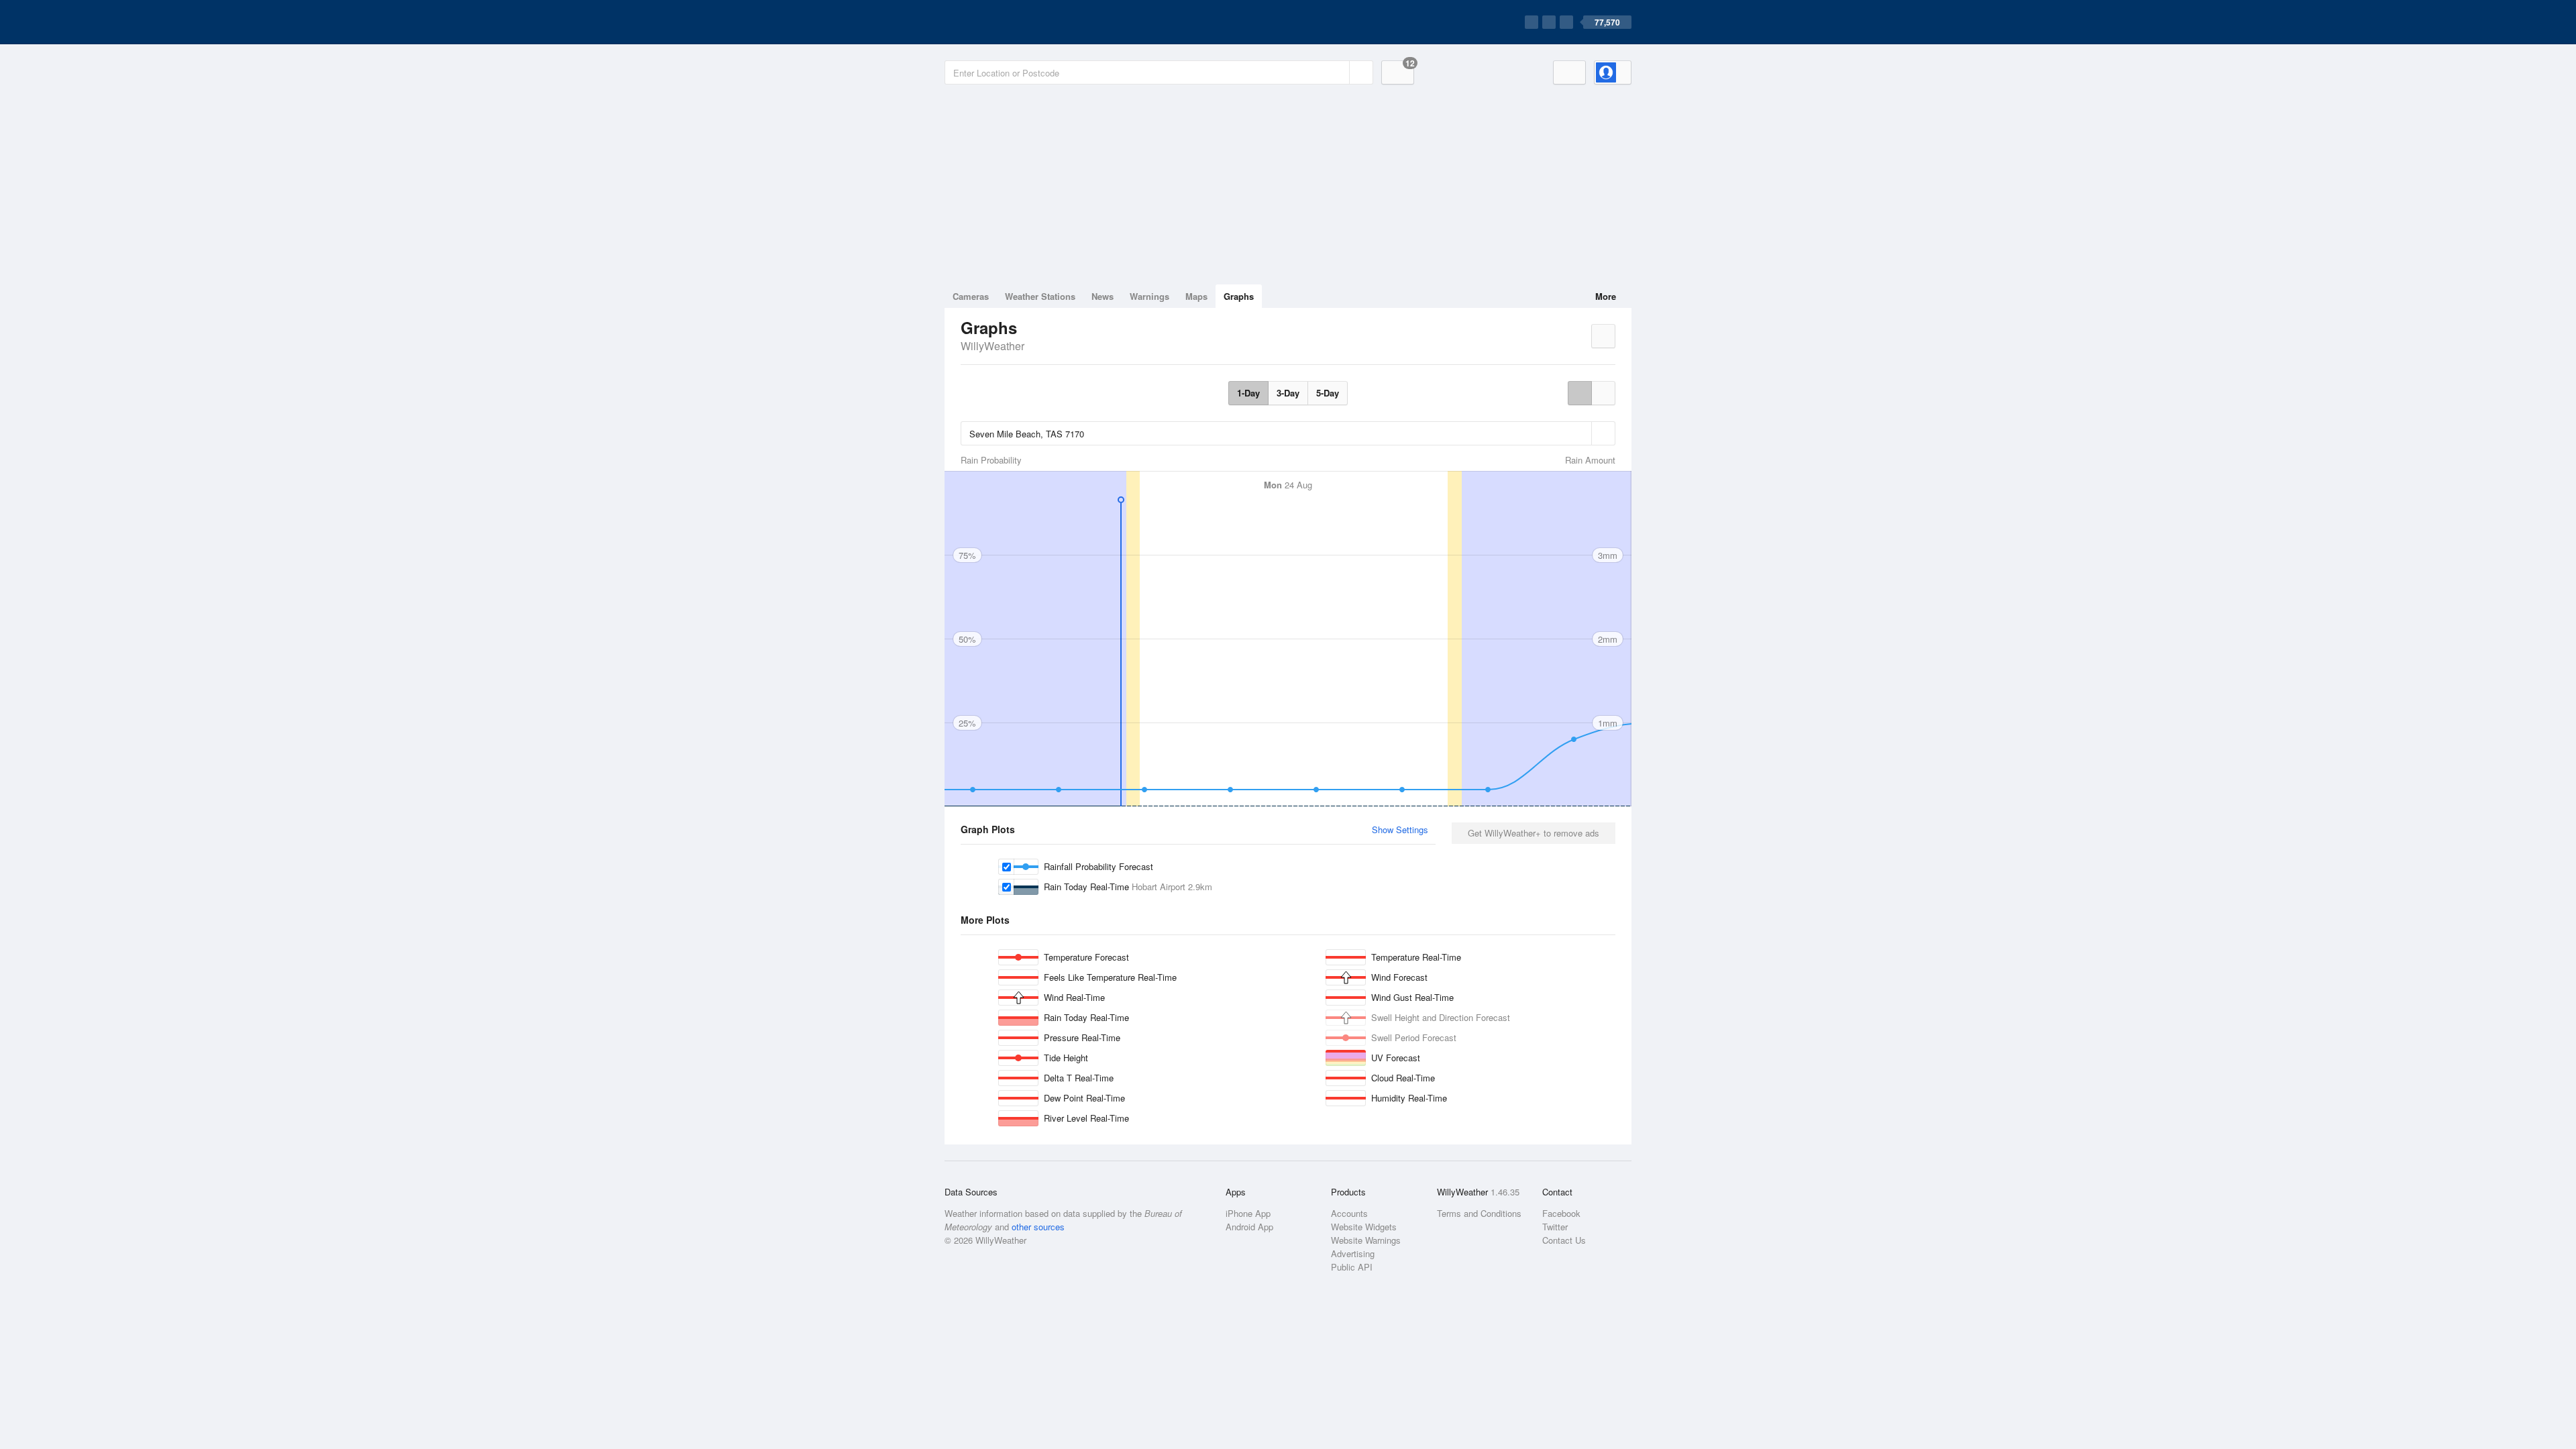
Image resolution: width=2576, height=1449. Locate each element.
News (1103, 296)
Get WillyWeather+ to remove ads (1534, 833)
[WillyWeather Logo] (1008, 22)
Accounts (1349, 1213)
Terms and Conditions (1479, 1213)
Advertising (1353, 1253)
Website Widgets (1364, 1227)
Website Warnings (1366, 1240)
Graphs (1239, 296)
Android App (1249, 1227)
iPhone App (1248, 1213)
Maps (1196, 296)
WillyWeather (992, 346)
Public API (1352, 1267)
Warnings (1149, 296)
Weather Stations (1040, 296)
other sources (1038, 1227)
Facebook (1561, 1213)
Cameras (971, 296)
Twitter (1555, 1227)
